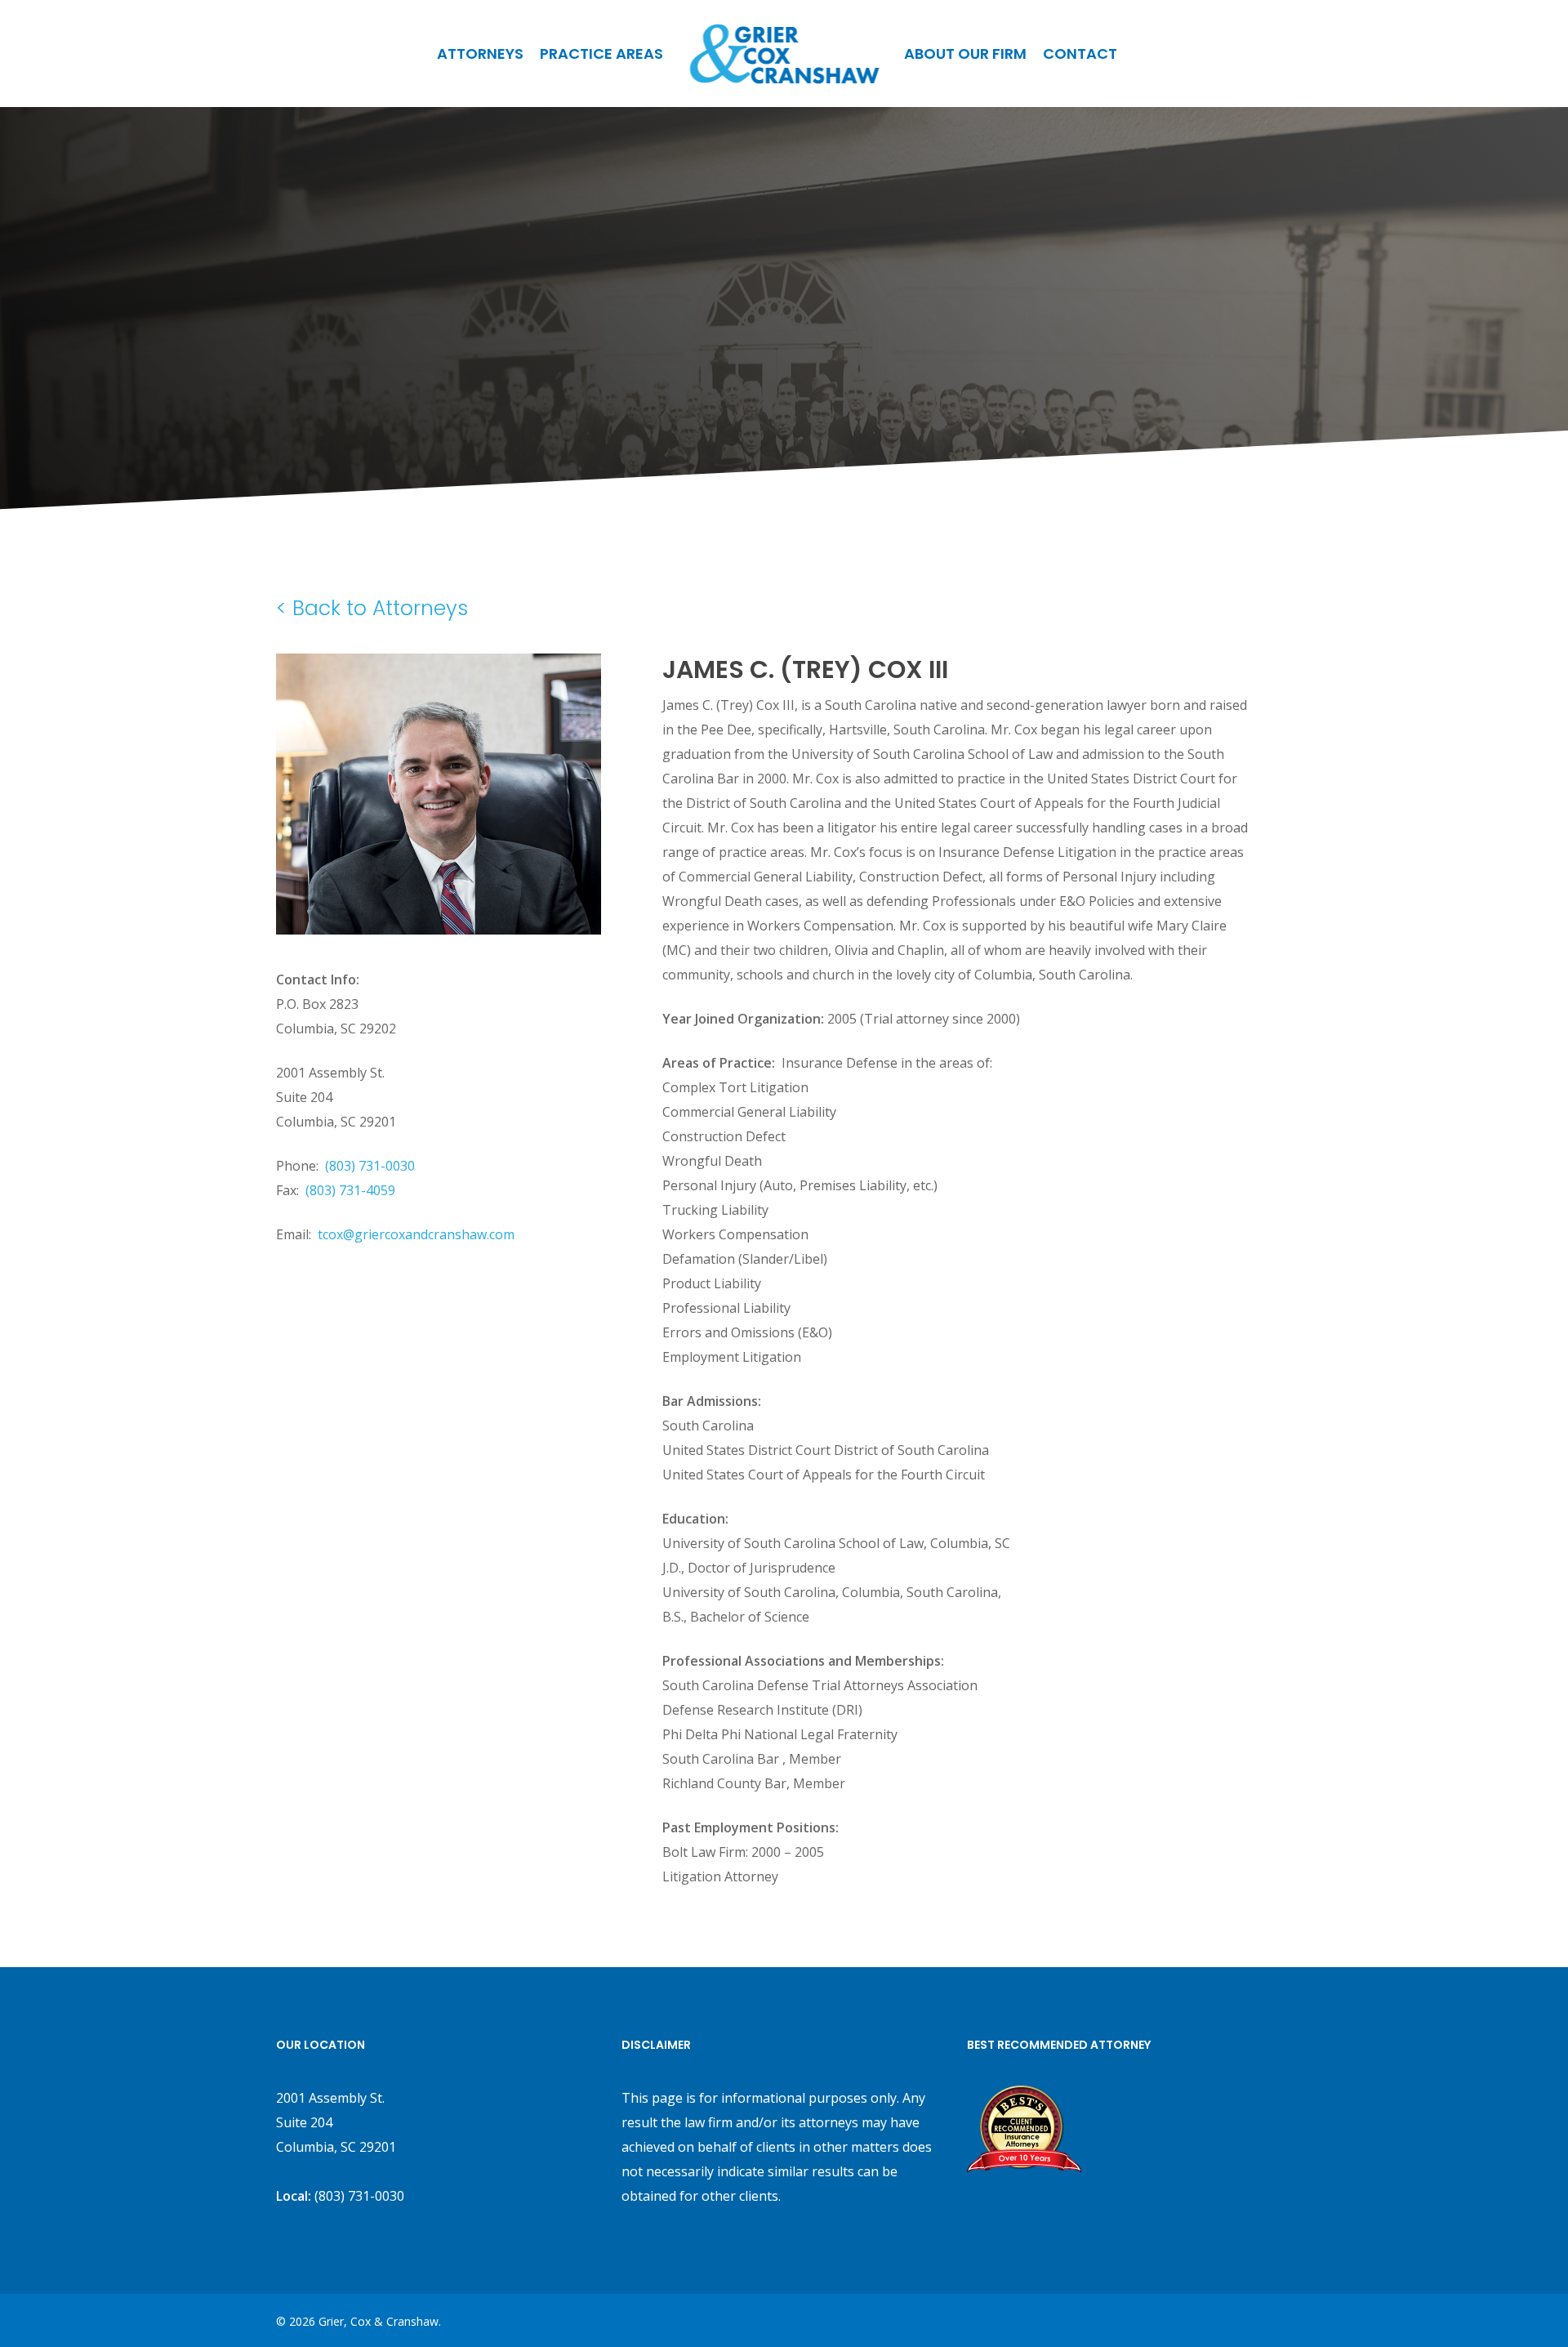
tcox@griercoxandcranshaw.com (416, 1234)
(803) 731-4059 (350, 1190)
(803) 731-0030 (370, 1166)
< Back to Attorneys (372, 608)
